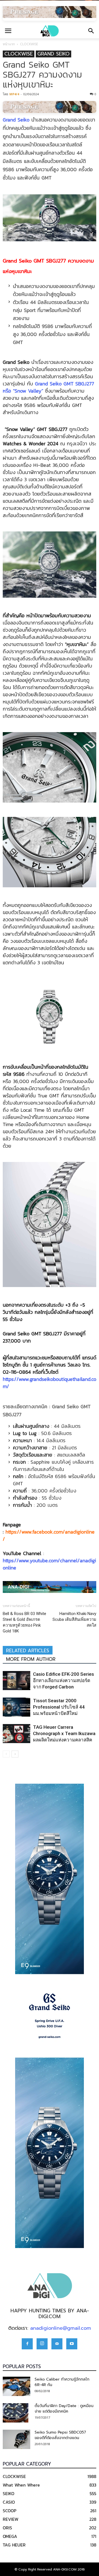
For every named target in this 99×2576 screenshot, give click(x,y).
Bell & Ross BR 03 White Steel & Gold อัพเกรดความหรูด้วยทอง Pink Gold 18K (24, 1622)
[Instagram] (42, 2344)
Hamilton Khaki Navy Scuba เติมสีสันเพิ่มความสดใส (74, 1619)
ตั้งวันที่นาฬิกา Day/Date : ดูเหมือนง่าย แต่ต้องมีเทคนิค (64, 2409)
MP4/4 (14, 94)
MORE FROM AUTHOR (31, 1659)
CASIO (9, 2502)
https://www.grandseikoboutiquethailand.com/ (50, 1383)
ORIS (7, 2528)
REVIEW (11, 2519)
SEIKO (9, 2493)
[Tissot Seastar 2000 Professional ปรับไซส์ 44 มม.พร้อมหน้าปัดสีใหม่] (16, 1707)
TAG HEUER (14, 2545)
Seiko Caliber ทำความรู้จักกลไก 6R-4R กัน (62, 2382)
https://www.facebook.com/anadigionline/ (49, 1535)
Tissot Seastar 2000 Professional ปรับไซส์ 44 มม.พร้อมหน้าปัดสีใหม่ (59, 1707)
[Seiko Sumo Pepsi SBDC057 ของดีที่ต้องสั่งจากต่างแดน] (16, 2439)
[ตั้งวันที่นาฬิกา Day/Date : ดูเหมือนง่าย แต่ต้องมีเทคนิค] (16, 2413)
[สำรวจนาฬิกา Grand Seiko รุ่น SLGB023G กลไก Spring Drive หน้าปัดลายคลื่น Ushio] (50, 2016)
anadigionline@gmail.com (61, 2328)
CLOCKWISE (29, 44)
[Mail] (57, 2344)
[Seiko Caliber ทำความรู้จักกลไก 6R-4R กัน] (16, 2386)
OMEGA (10, 2536)
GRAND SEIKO (53, 54)
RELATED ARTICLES (28, 1651)
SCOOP (9, 2511)
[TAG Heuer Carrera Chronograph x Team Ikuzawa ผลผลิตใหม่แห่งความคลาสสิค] (16, 1734)
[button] (91, 31)
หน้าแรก (9, 44)
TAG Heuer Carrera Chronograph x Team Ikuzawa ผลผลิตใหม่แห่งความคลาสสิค (64, 1733)
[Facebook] (27, 2344)
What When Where (21, 2485)
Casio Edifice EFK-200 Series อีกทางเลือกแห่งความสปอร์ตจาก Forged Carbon (64, 1680)
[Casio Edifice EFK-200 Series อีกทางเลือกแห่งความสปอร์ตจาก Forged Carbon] (16, 1681)
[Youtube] (72, 2344)
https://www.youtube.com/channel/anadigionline (49, 1564)
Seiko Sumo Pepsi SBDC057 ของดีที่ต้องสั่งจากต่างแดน (60, 2435)
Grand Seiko (16, 120)
